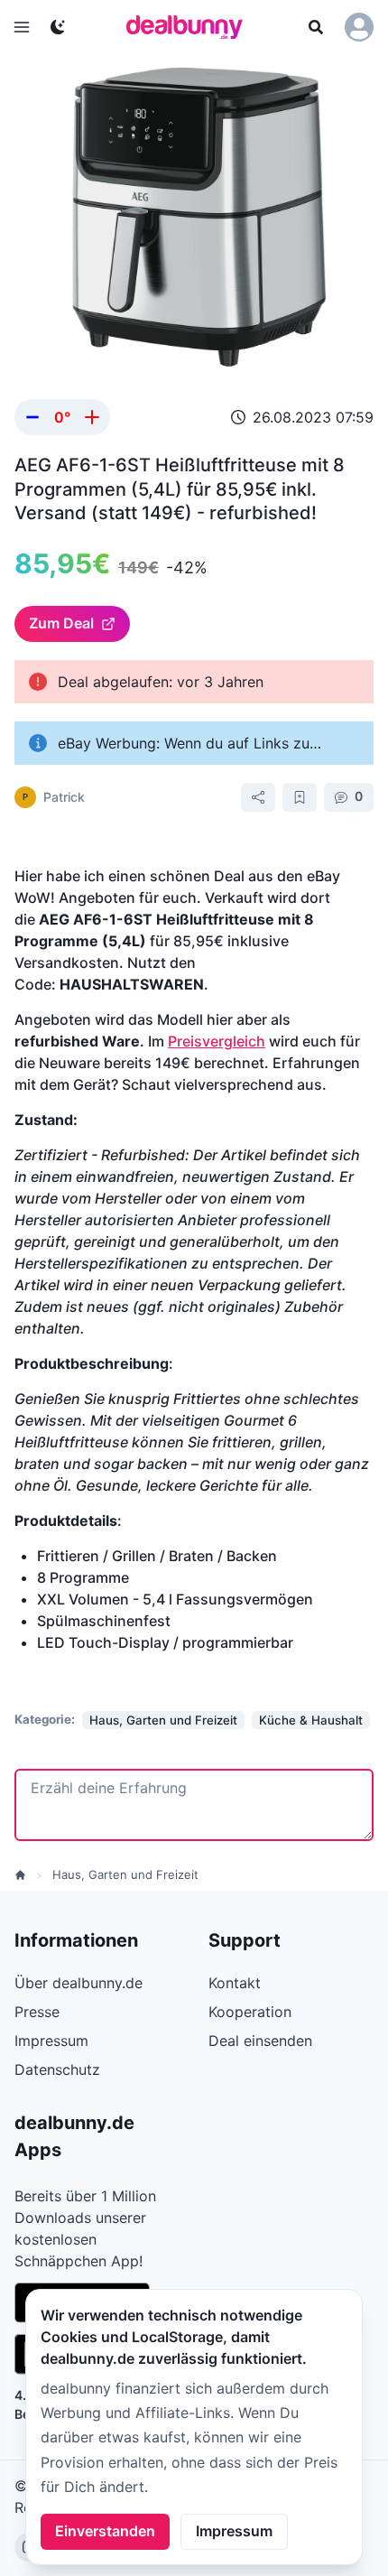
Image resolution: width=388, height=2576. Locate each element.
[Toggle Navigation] (22, 27)
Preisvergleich (217, 1041)
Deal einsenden (260, 2041)
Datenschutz (57, 2069)
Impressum (234, 2531)
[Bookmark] (300, 797)
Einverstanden (105, 2531)
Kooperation (250, 2012)
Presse (37, 2012)
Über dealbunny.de (79, 1983)
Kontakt (235, 1983)
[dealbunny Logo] (190, 27)
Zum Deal (61, 623)
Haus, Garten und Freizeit (125, 1874)
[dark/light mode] (58, 27)
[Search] (316, 27)
